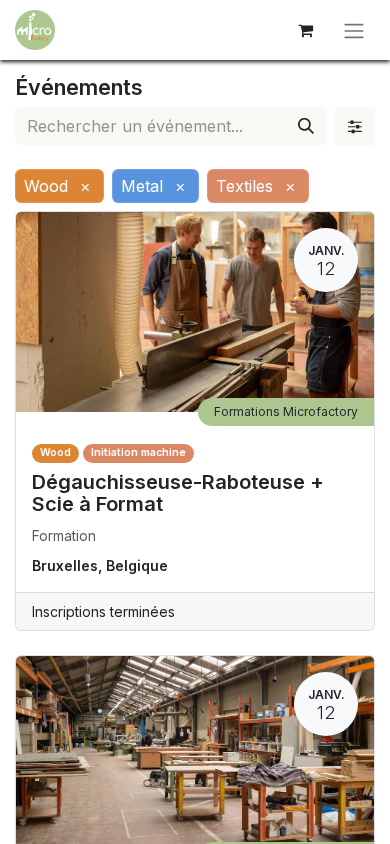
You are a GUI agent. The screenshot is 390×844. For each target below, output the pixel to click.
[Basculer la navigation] (354, 30)
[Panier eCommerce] (305, 30)
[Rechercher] (306, 126)
